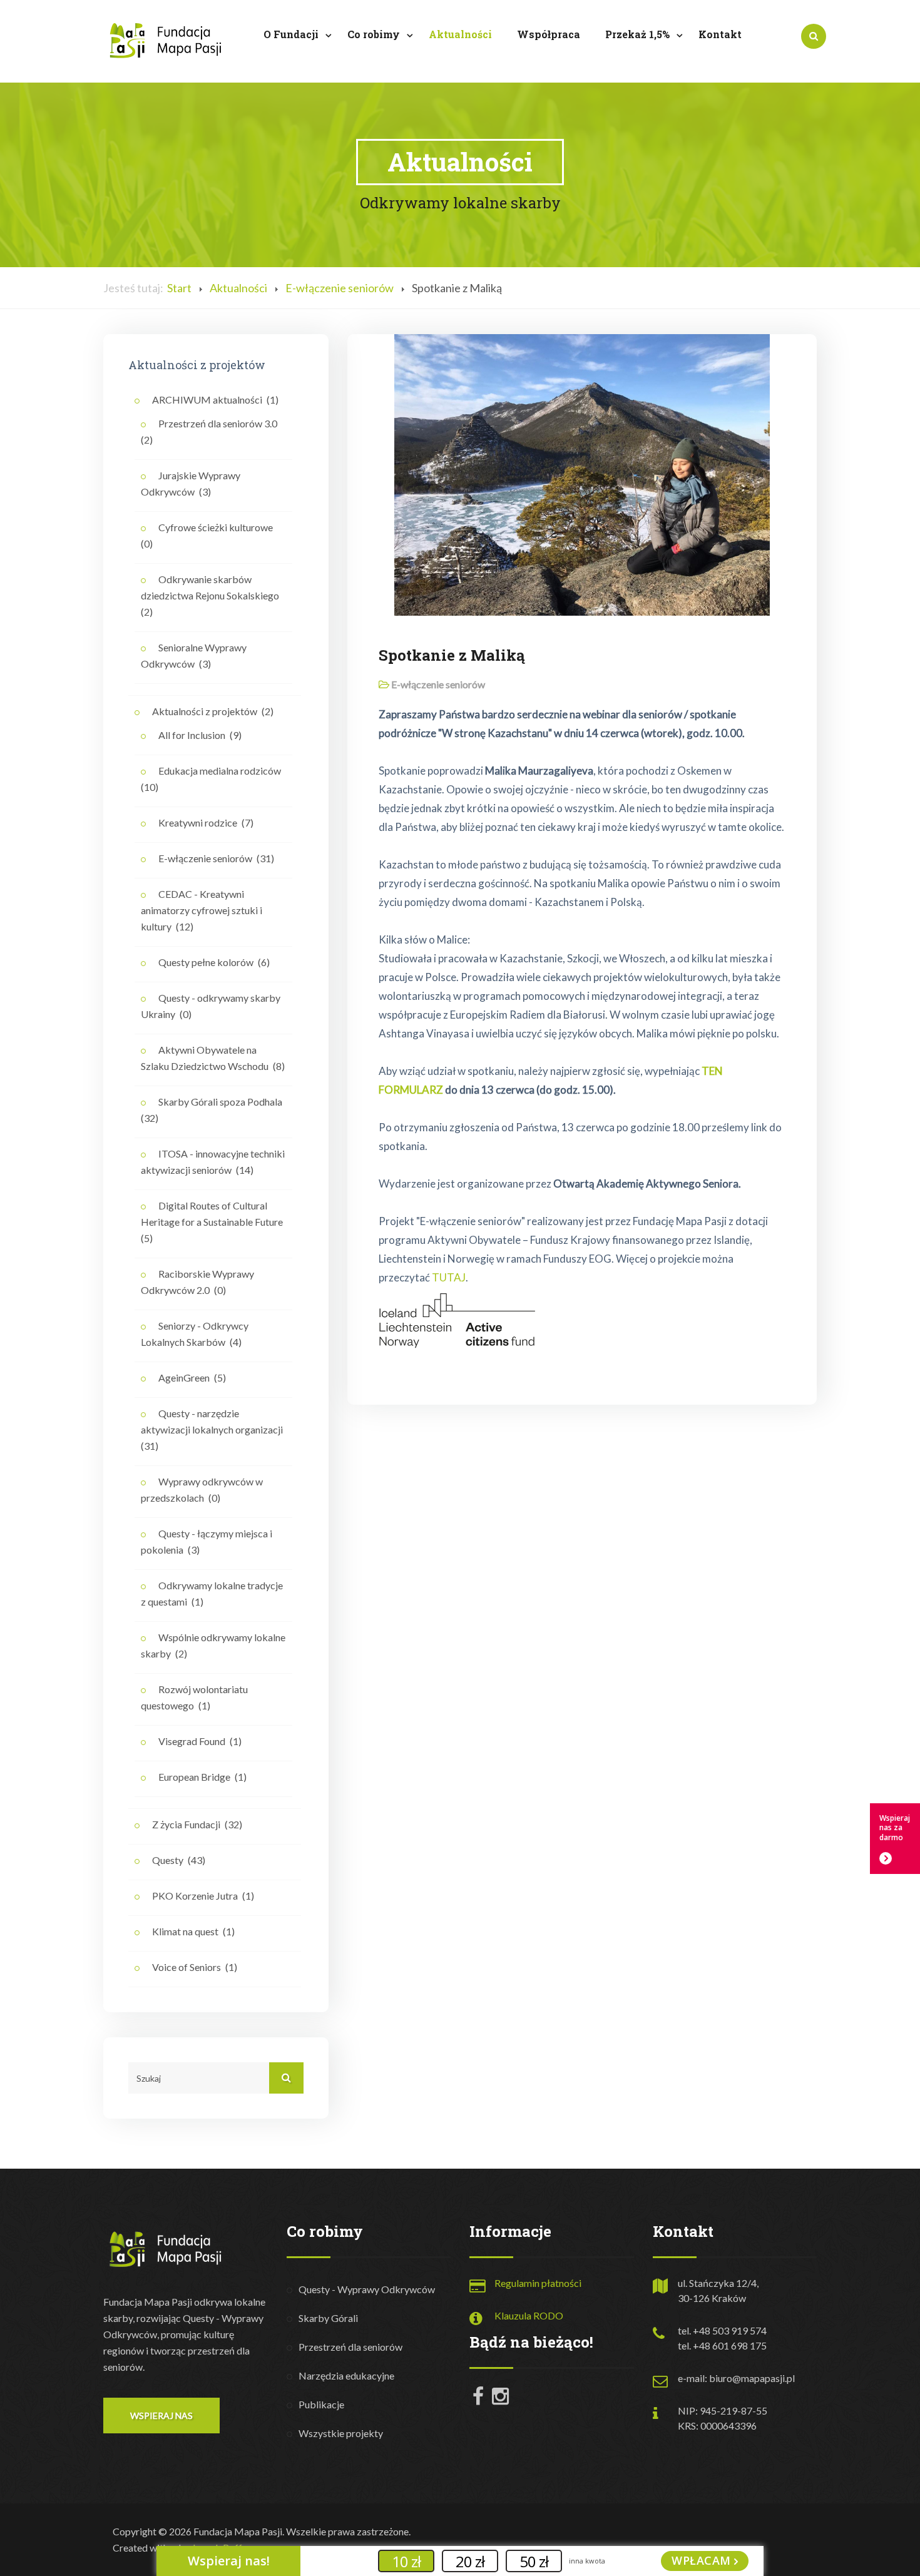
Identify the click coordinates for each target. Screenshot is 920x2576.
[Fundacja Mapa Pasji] (166, 40)
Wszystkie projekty (341, 2433)
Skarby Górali (328, 2318)
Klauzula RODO (529, 2315)
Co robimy (375, 34)
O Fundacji (292, 34)
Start (179, 288)
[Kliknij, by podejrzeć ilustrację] (582, 473)
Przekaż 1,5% (639, 34)
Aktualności (460, 34)
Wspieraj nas (161, 2416)
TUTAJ (449, 1277)
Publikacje (321, 2404)
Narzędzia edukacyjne (346, 2375)
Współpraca (549, 34)
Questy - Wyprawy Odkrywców (367, 2289)
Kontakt (720, 34)
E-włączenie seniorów (340, 288)
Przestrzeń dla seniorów (350, 2347)
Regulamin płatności (538, 2283)
